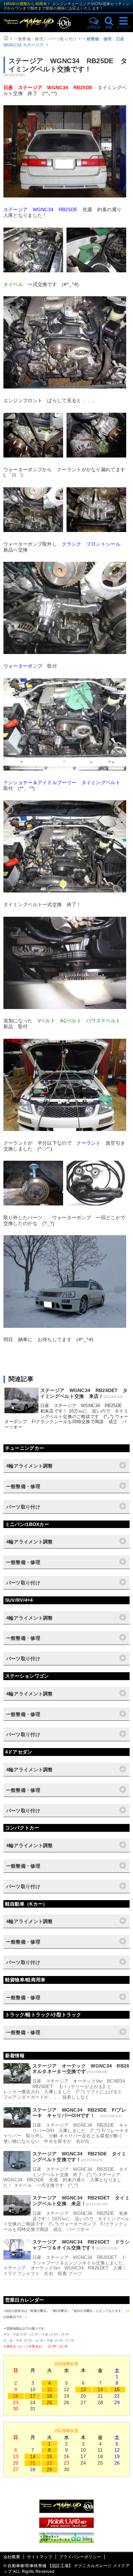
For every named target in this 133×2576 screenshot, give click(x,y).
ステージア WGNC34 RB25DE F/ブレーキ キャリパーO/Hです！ (79, 2113)
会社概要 (12, 2557)
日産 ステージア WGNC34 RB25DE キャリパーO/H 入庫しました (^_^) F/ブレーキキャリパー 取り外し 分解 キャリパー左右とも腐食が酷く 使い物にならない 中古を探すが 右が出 (66, 2133)
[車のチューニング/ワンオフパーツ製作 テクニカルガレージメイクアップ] (43, 23)
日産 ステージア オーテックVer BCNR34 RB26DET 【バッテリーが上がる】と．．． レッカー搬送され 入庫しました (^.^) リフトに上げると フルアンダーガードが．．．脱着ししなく (66, 2089)
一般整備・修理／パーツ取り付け (46, 39)
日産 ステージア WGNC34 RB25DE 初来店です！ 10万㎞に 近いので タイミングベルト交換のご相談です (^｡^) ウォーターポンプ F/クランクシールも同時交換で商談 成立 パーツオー (66, 1416)
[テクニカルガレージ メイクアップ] (66, 2511)
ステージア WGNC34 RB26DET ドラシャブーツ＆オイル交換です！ (81, 2245)
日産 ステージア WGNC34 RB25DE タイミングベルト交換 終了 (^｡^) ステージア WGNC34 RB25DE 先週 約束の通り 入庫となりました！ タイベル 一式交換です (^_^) (66, 2177)
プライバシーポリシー (80, 2557)
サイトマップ (40, 2557)
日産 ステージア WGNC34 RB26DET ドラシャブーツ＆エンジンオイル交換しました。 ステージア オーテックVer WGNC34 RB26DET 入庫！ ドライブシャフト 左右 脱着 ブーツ (65, 2265)
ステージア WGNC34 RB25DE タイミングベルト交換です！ (79, 2157)
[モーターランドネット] (66, 2526)
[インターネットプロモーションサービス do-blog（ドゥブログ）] (66, 2541)
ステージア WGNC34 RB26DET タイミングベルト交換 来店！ (84, 1393)
